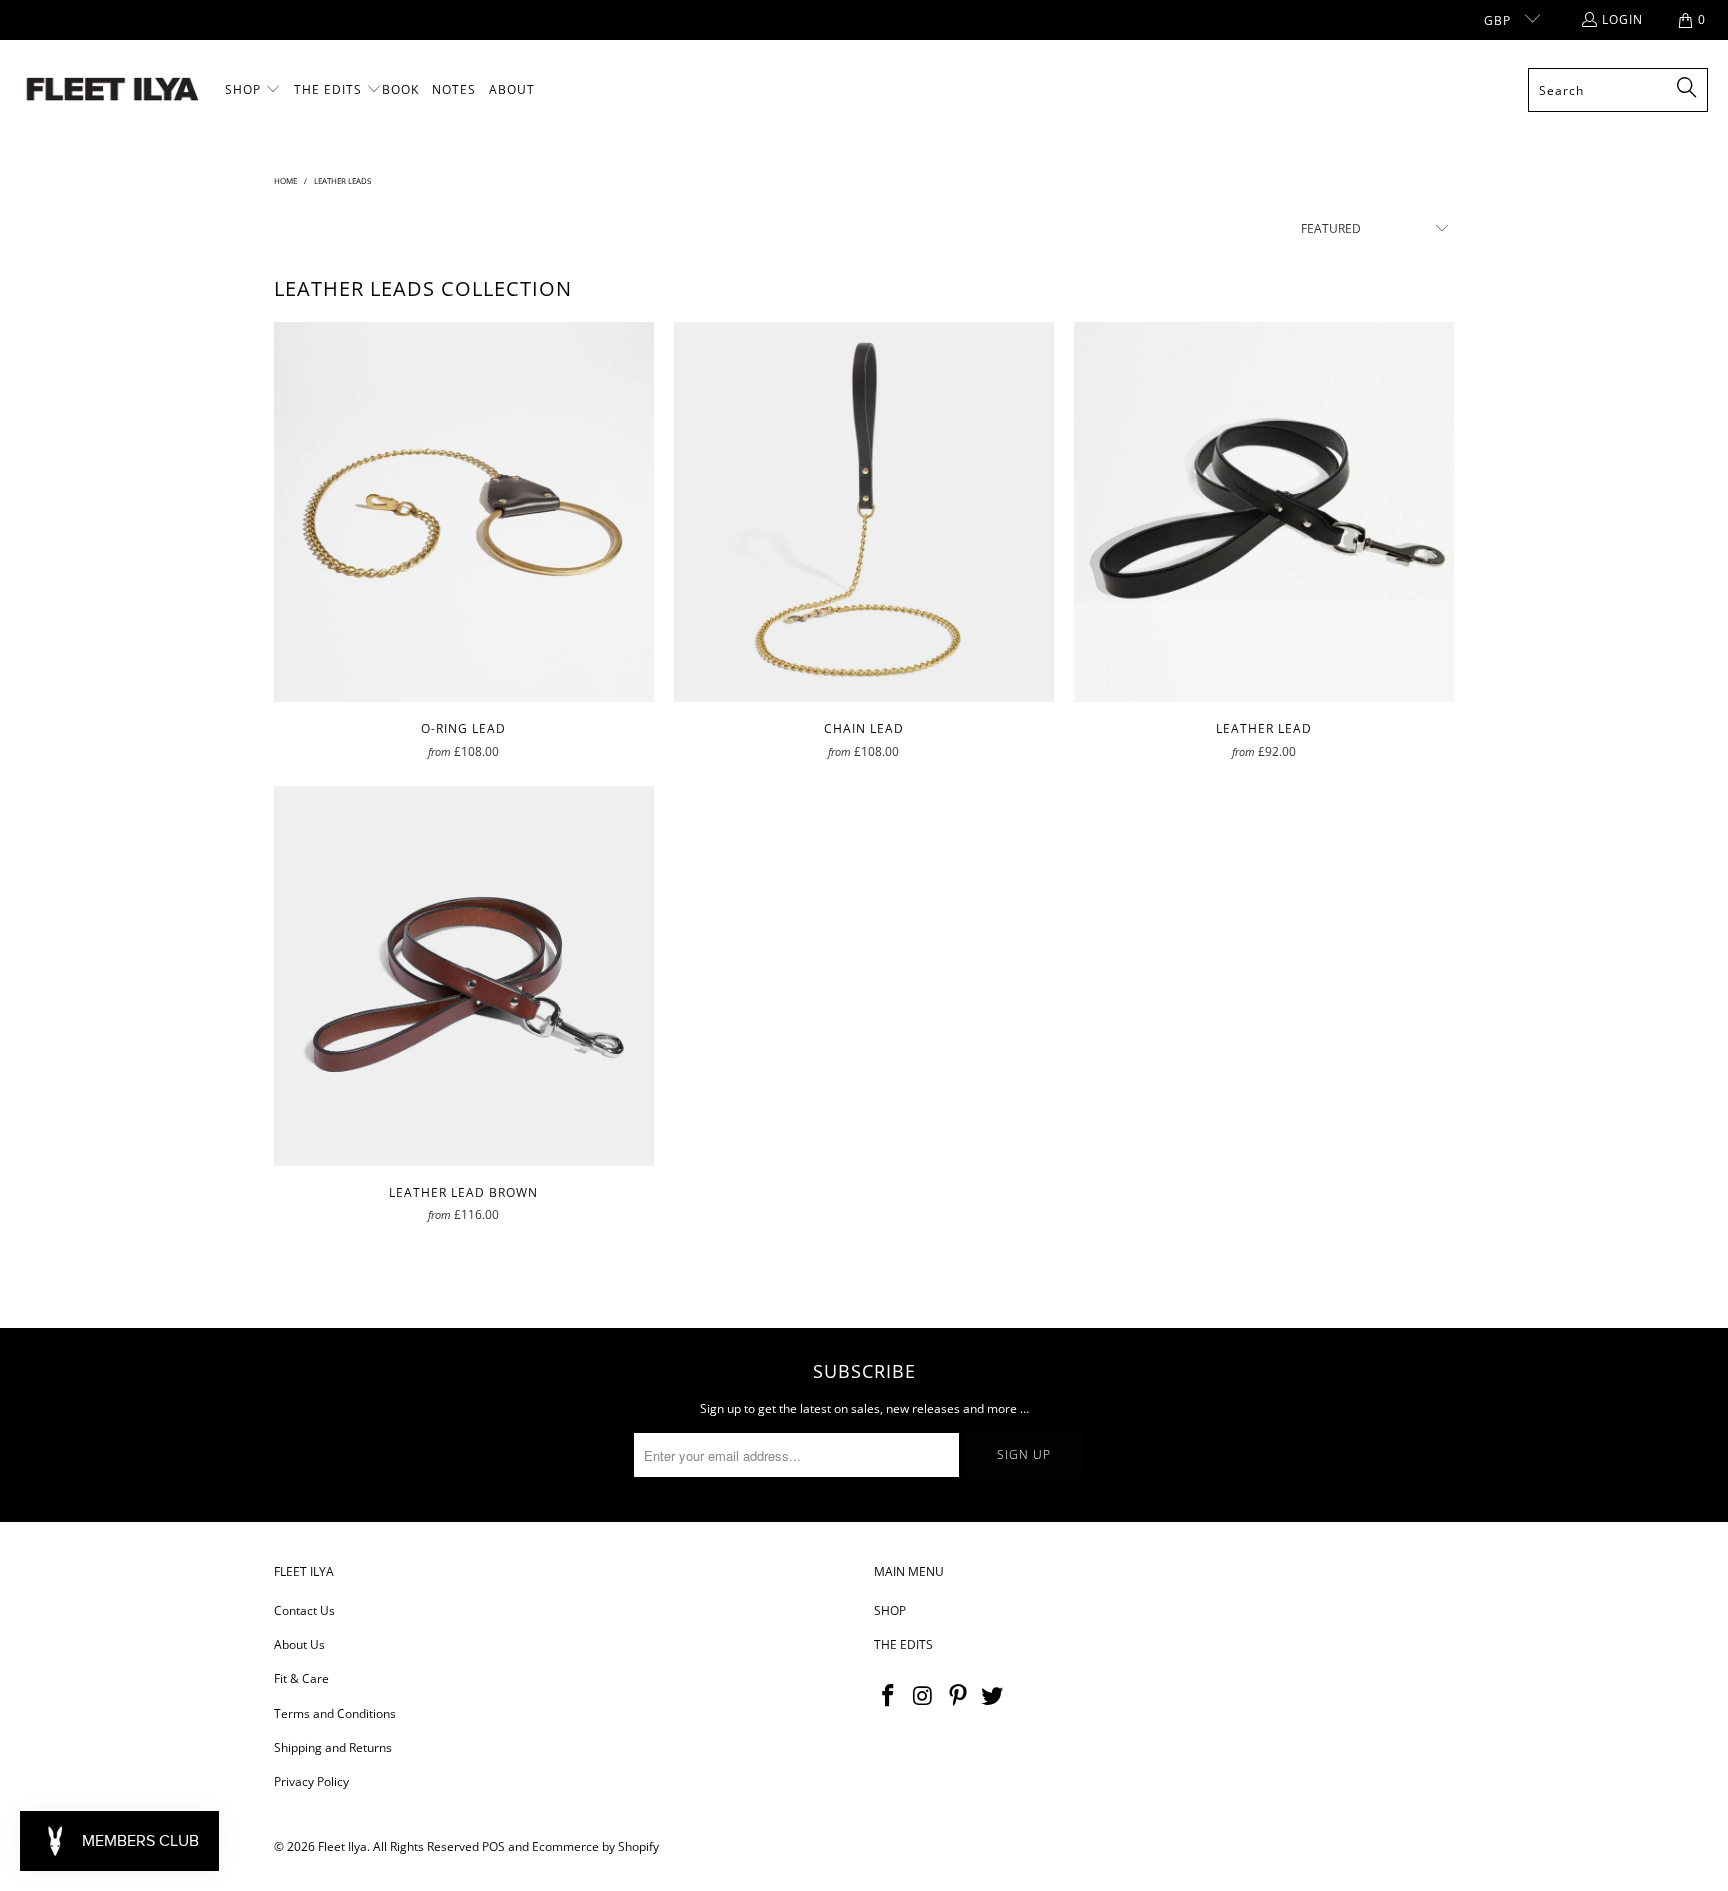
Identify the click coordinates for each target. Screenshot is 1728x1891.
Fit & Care (301, 1678)
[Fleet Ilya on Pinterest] (958, 1696)
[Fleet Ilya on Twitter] (993, 1696)
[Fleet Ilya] (112, 90)
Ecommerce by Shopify (595, 1846)
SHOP (890, 1610)
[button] (253, 90)
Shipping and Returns (333, 1747)
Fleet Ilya (342, 1846)
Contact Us (304, 1610)
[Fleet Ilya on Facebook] (889, 1696)
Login (1622, 19)
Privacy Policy (311, 1781)
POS (493, 1846)
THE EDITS (903, 1644)
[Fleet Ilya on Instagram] (924, 1696)
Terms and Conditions (335, 1713)
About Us (299, 1644)
